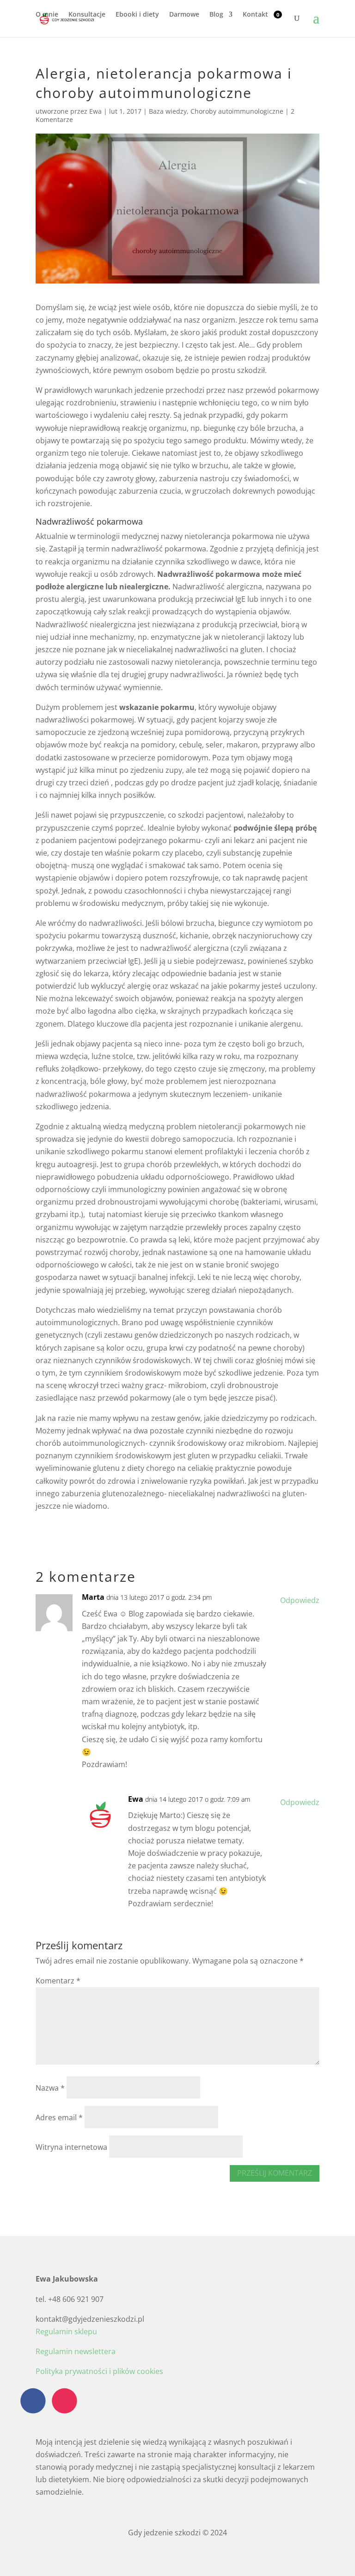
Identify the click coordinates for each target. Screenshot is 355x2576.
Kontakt (255, 15)
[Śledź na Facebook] (33, 2400)
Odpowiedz (300, 1600)
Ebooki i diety (137, 15)
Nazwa (50, 2088)
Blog (216, 15)
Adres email (59, 2117)
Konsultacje (87, 15)
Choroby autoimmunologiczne (237, 111)
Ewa (95, 111)
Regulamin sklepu (66, 2331)
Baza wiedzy (168, 111)
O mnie (47, 15)
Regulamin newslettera (76, 2351)
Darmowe (184, 15)
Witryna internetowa (71, 2147)
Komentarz (58, 1981)
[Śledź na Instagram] (64, 2400)
